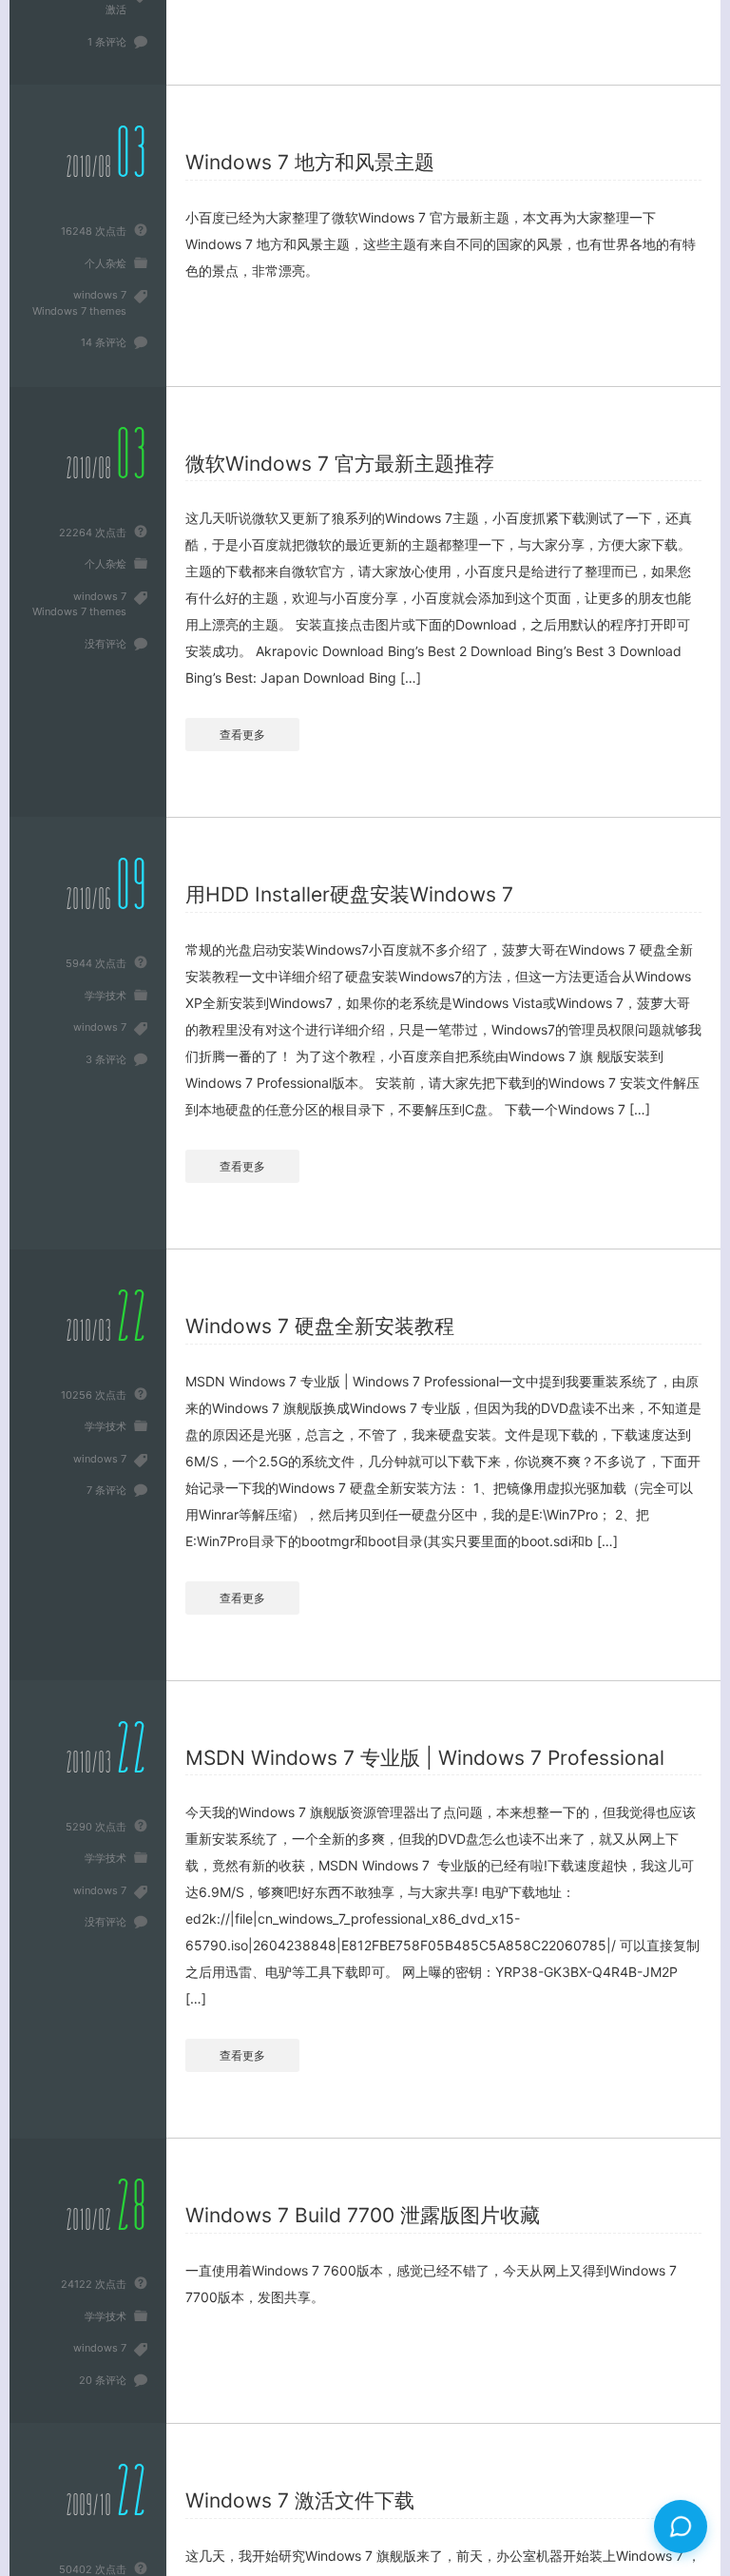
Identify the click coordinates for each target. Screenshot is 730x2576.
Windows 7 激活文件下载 (300, 2500)
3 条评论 (106, 1059)
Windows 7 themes (79, 311)
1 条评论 (107, 42)
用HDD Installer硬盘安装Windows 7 (349, 894)
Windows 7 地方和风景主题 (310, 162)
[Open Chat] (681, 2527)
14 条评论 (104, 342)
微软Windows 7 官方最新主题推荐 (340, 464)
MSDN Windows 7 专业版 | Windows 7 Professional (425, 1758)
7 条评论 (106, 1490)
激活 (116, 10)
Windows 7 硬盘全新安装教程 (320, 1326)
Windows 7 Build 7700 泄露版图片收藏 (363, 2215)
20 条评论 (103, 2380)
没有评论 (106, 644)
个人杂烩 (106, 263)
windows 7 (100, 295)
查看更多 (242, 735)
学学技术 (106, 996)
